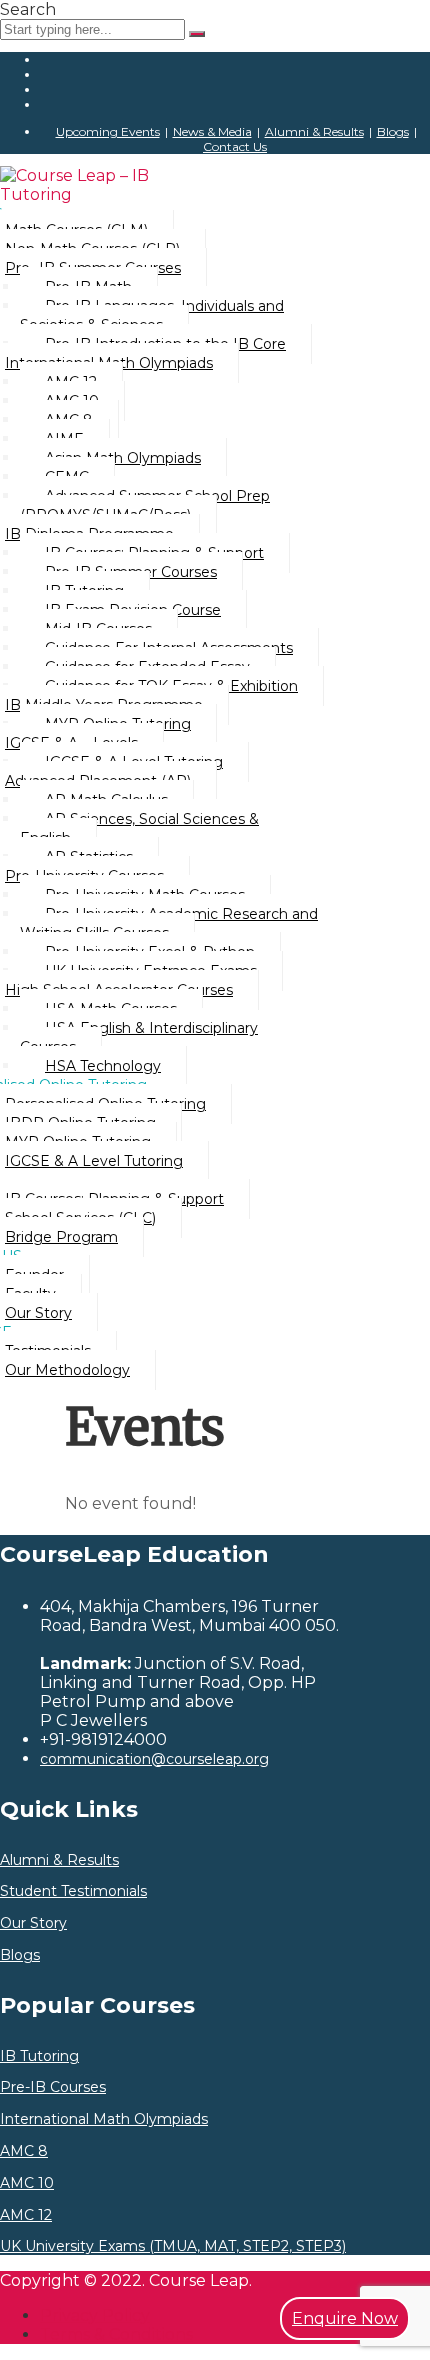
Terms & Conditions (116, 2334)
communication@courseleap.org (154, 1759)
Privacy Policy (95, 2315)
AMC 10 (27, 2183)
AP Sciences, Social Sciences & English (139, 828)
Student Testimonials (73, 1891)
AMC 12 (26, 2215)
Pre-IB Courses (53, 2087)
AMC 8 (24, 2151)
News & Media (212, 131)
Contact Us (235, 146)
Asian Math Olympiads (123, 458)
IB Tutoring (39, 2056)
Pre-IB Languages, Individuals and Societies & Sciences (152, 315)
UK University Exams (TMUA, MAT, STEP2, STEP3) (173, 2246)
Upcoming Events (108, 131)
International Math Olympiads (104, 2119)
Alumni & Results (314, 131)
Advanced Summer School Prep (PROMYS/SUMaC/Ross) (145, 505)
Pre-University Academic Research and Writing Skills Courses (169, 923)
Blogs (393, 131)
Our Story (33, 1923)
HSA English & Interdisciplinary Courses (139, 1037)
